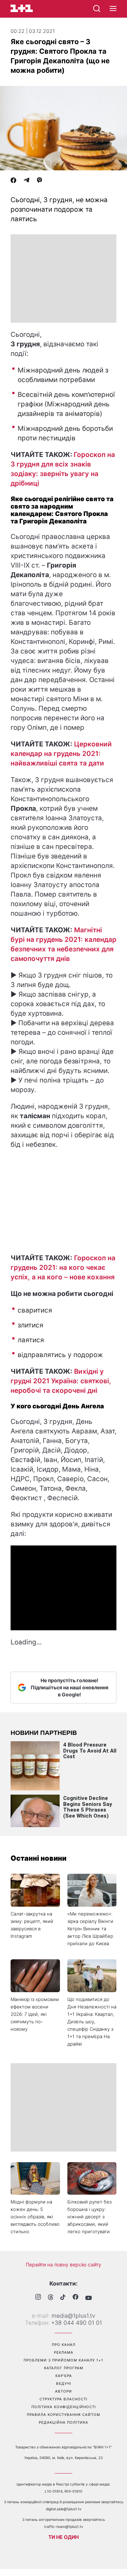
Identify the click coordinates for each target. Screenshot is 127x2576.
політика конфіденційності (64, 2407)
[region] (64, 278)
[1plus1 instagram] (38, 2298)
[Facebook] (13, 181)
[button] (113, 9)
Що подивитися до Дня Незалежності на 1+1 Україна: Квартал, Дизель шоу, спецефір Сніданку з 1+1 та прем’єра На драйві (92, 2022)
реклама (64, 2352)
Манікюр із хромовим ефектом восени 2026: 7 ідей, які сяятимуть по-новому (35, 2014)
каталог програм (64, 2368)
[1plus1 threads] (51, 2298)
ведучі (64, 2383)
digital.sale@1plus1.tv (64, 2509)
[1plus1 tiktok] (63, 2298)
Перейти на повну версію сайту (64, 2264)
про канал (64, 2345)
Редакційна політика (64, 2422)
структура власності (64, 2399)
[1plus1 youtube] (89, 2298)
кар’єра (64, 2376)
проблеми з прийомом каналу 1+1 (64, 2360)
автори (64, 2391)
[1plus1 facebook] (75, 2298)
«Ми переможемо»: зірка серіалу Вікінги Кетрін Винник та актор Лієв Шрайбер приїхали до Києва (90, 1929)
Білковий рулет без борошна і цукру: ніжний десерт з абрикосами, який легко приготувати (89, 2217)
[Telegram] (26, 181)
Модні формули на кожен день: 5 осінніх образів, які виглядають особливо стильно (35, 2217)
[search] (97, 8)
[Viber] (40, 181)
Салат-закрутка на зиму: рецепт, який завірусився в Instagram (32, 1925)
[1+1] (22, 8)
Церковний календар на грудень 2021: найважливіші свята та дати (61, 754)
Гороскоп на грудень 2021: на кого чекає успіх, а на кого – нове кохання (63, 1268)
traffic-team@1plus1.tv (64, 2527)
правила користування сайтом (64, 2414)
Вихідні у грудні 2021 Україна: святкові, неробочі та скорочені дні (61, 1381)
